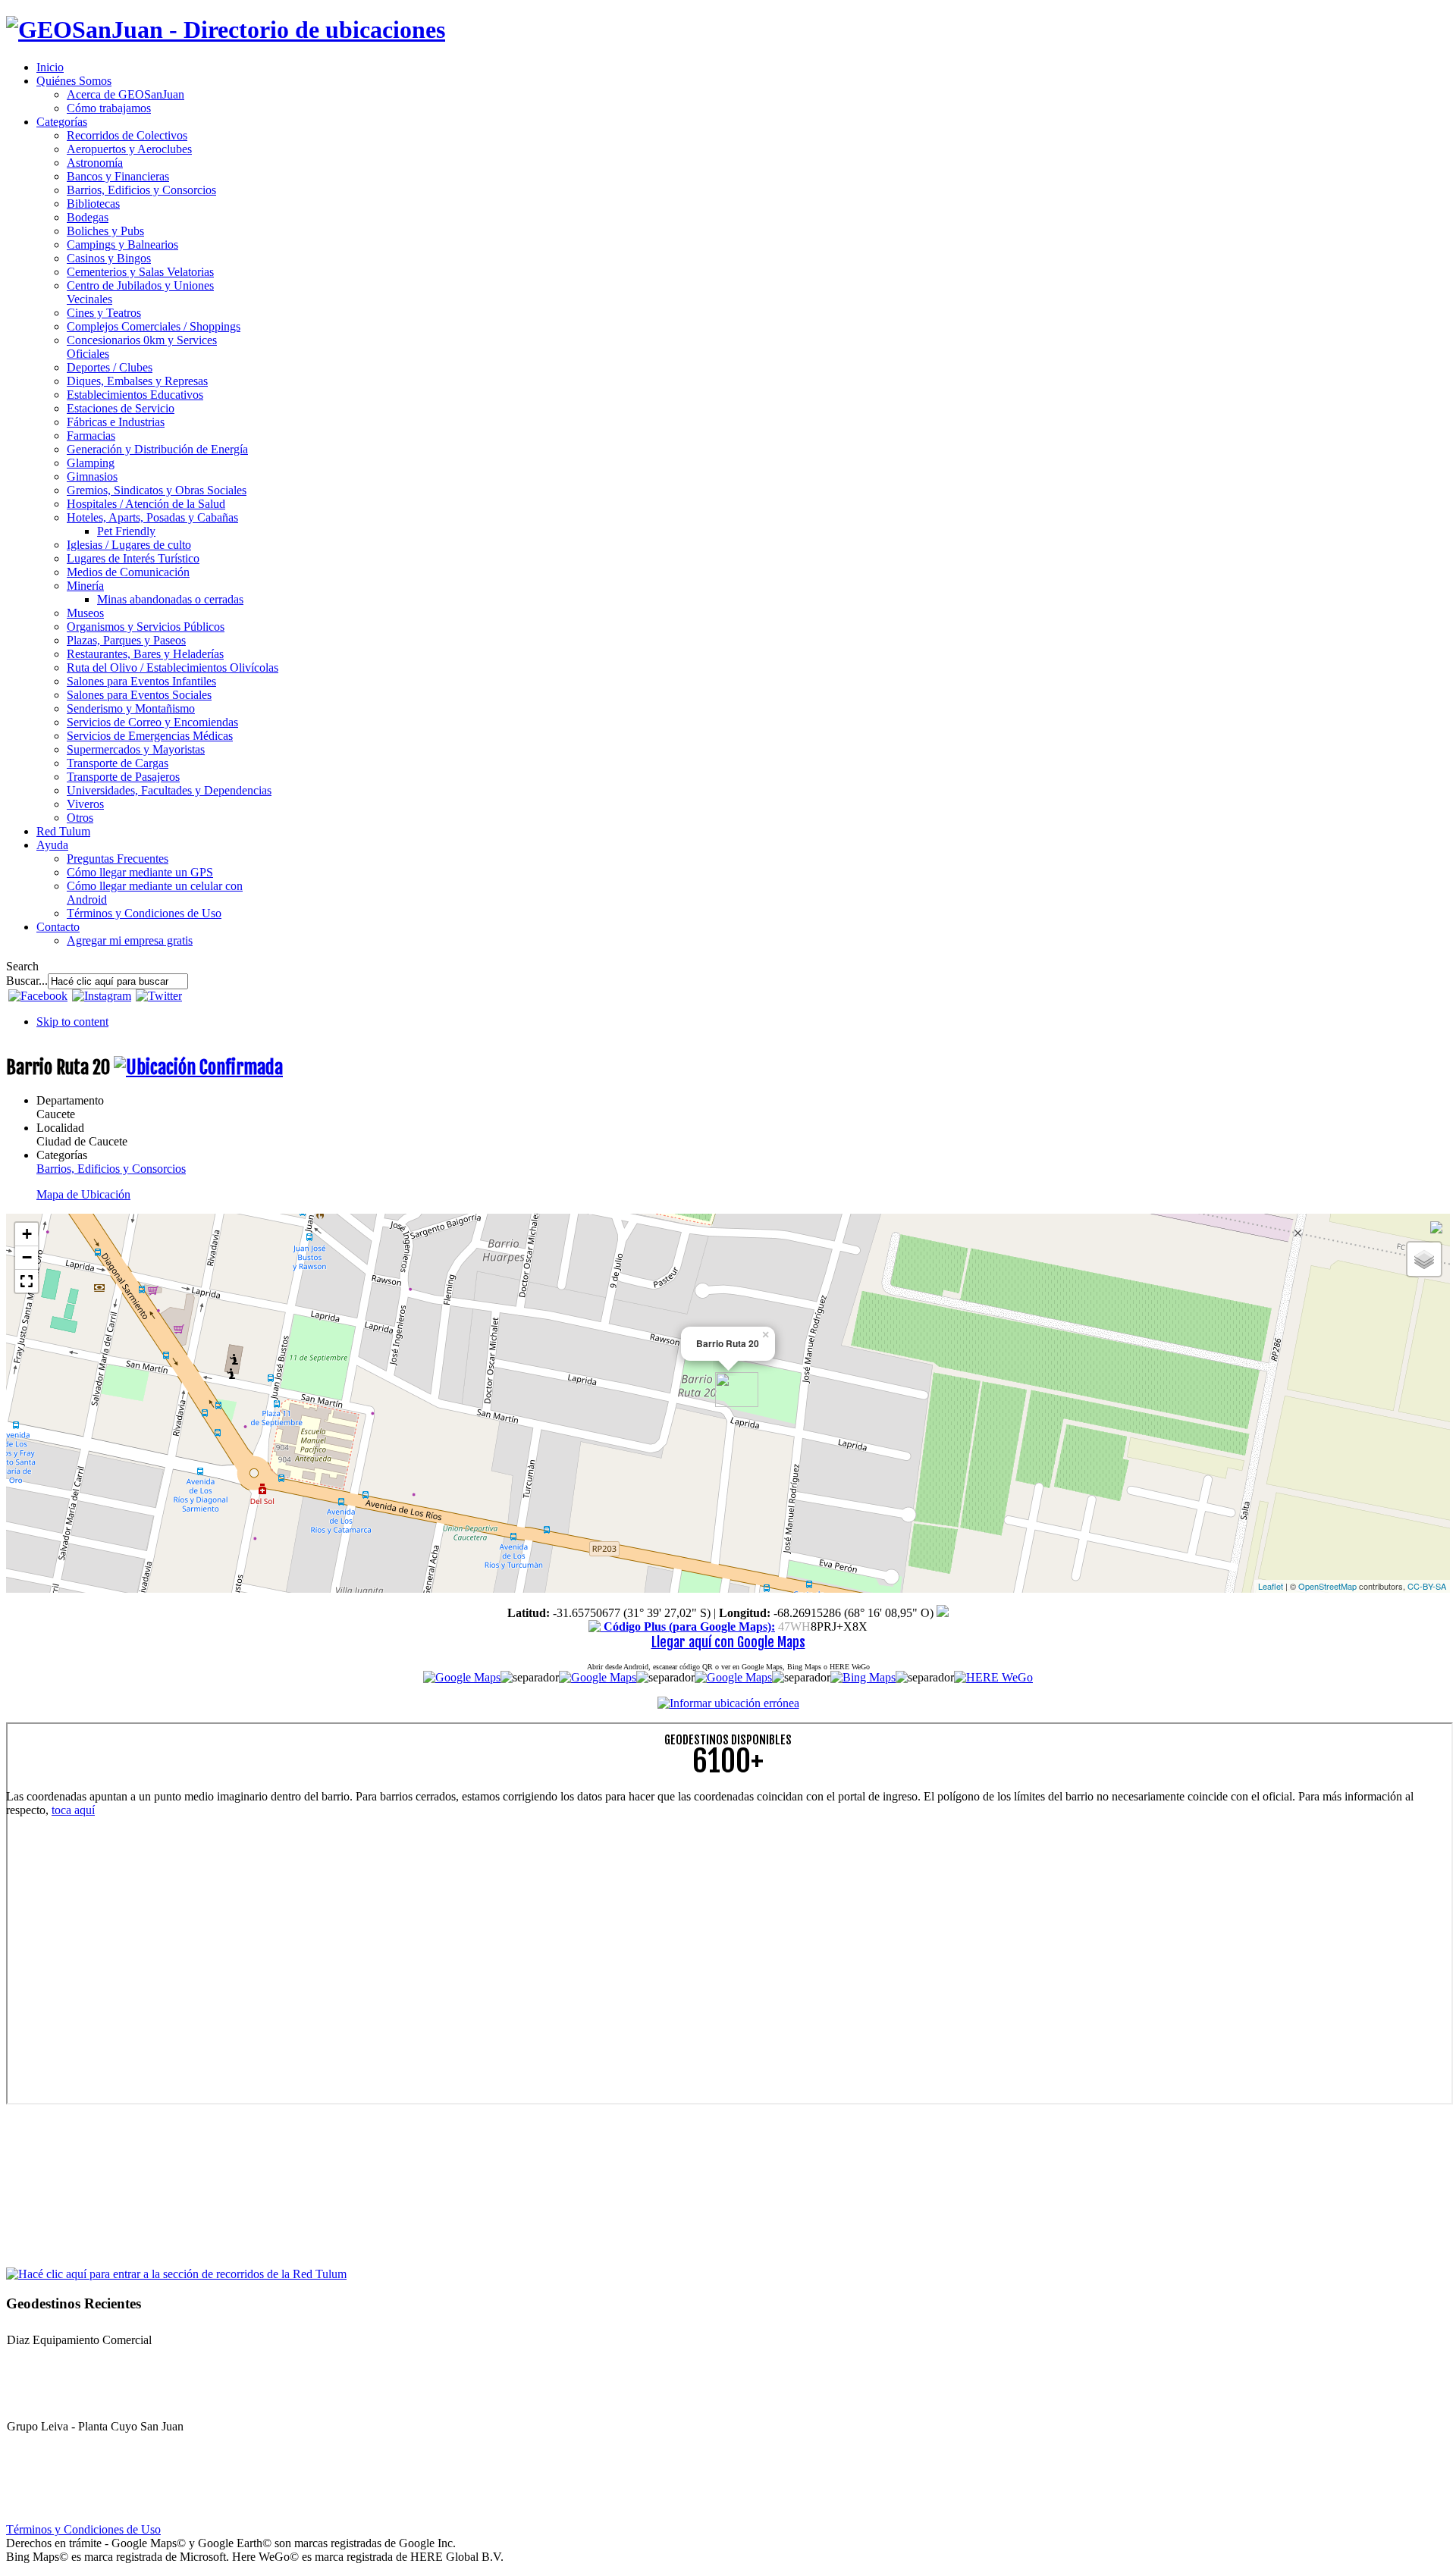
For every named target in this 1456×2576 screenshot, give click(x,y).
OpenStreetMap (1327, 1586)
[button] (27, 1281)
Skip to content (72, 1022)
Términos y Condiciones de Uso (83, 2529)
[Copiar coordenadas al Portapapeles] (943, 1613)
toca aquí (73, 1810)
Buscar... (27, 981)
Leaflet (1271, 1586)
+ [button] (27, 1234)
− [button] (27, 1257)
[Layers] (1424, 1259)
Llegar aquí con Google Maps (728, 1642)
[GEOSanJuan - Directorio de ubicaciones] (226, 30)
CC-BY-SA (1427, 1586)
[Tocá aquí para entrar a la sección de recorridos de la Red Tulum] (176, 2273)
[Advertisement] (461, 1935)
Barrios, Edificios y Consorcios (111, 1169)
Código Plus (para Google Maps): (688, 1626)
